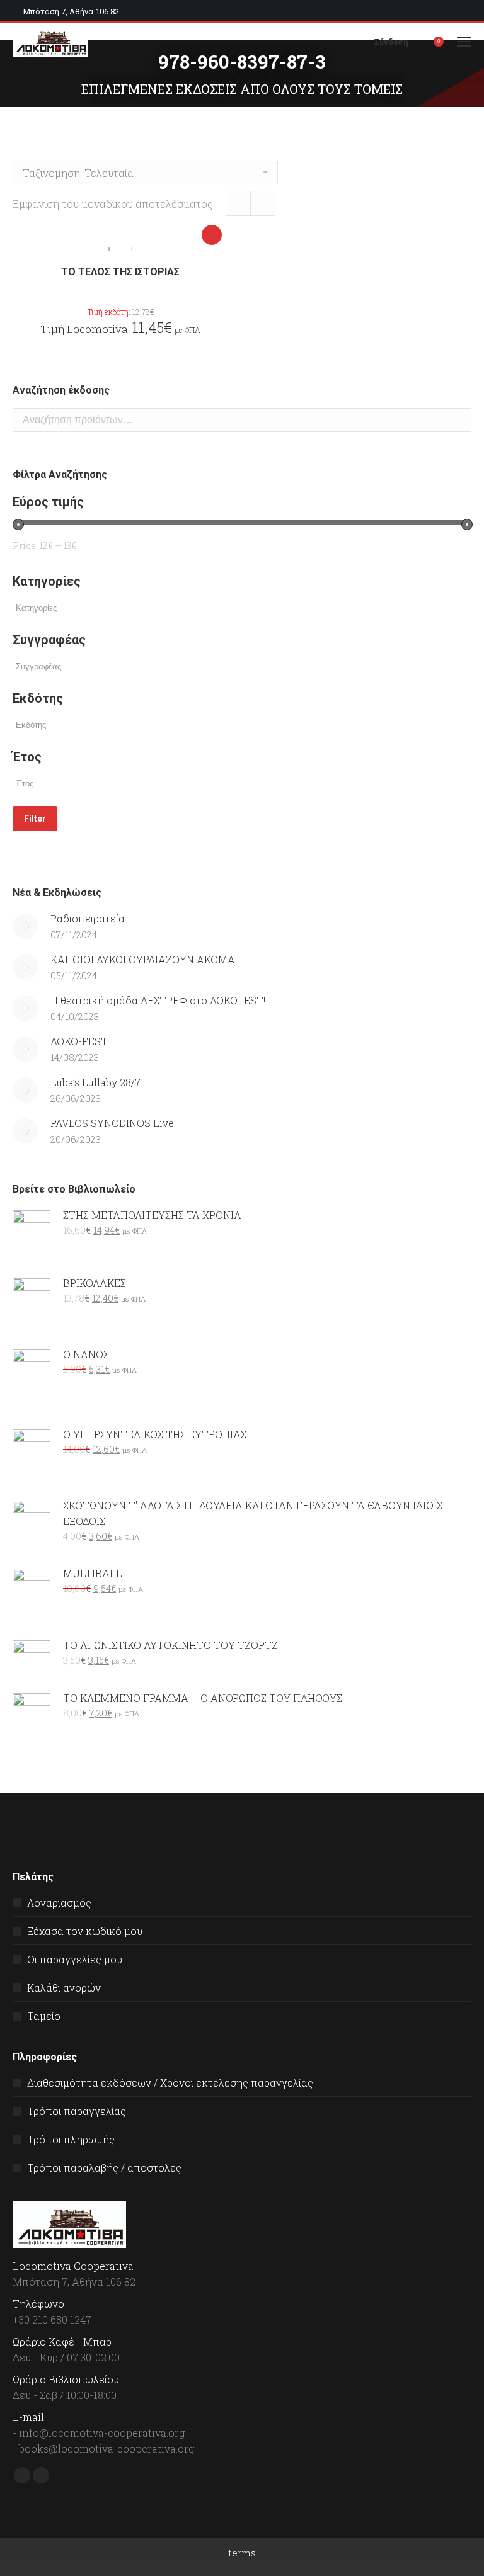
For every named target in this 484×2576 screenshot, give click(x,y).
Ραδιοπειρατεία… (90, 918)
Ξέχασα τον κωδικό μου (85, 1931)
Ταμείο (44, 2016)
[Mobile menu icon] (464, 42)
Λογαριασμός (59, 1903)
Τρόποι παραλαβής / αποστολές (104, 2168)
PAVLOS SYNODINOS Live (112, 1123)
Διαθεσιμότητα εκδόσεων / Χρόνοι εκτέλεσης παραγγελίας (170, 2083)
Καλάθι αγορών (64, 1988)
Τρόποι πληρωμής (71, 2139)
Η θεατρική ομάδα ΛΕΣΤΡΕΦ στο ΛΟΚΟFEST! (158, 1000)
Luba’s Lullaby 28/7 (95, 1082)
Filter (35, 819)
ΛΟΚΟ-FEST (79, 1041)
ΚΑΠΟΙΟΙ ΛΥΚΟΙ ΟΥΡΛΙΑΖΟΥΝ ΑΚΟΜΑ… (146, 959)
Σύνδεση (391, 42)
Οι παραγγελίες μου (75, 1959)
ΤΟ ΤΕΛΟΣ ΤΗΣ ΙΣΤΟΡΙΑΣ (120, 272)
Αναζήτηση (458, 420)
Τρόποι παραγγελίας (77, 2111)
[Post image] (25, 926)
